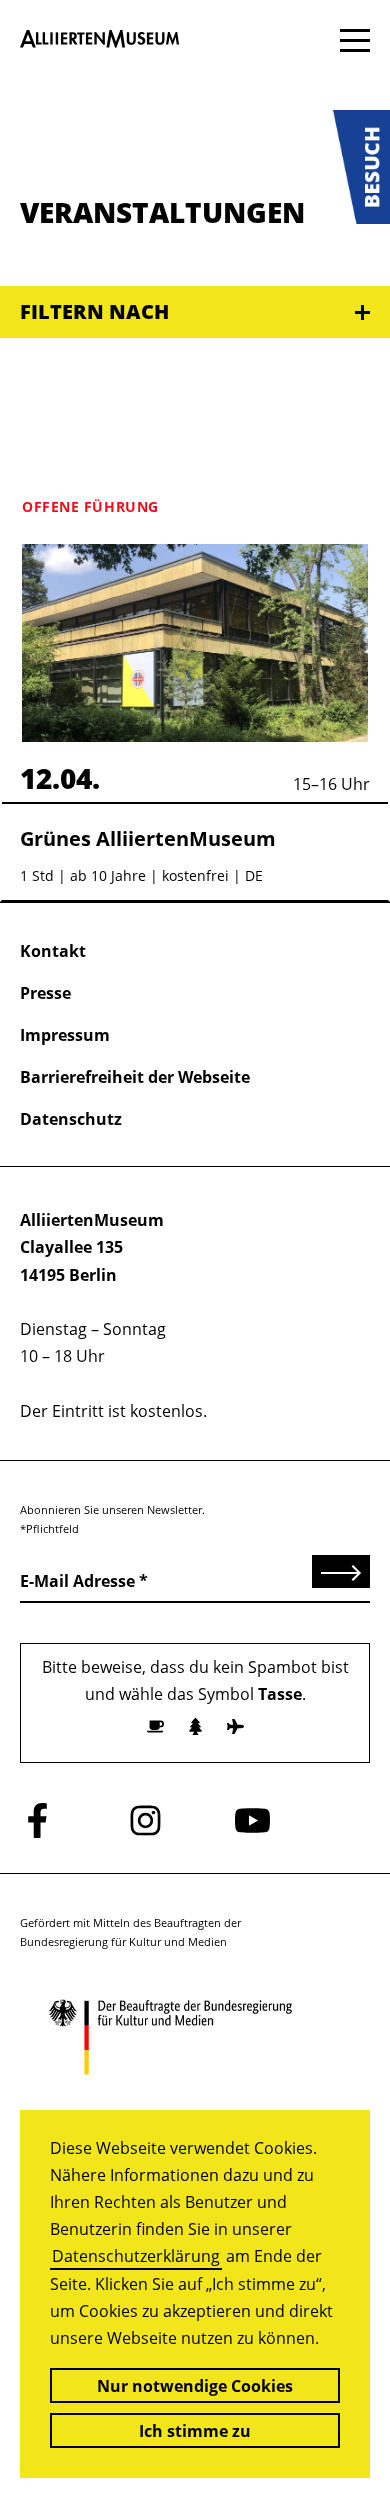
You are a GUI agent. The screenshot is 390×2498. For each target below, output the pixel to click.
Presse (45, 993)
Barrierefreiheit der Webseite (135, 1077)
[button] (361, 167)
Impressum (65, 1035)
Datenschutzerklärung (136, 2256)
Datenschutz (71, 1119)
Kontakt (53, 951)
